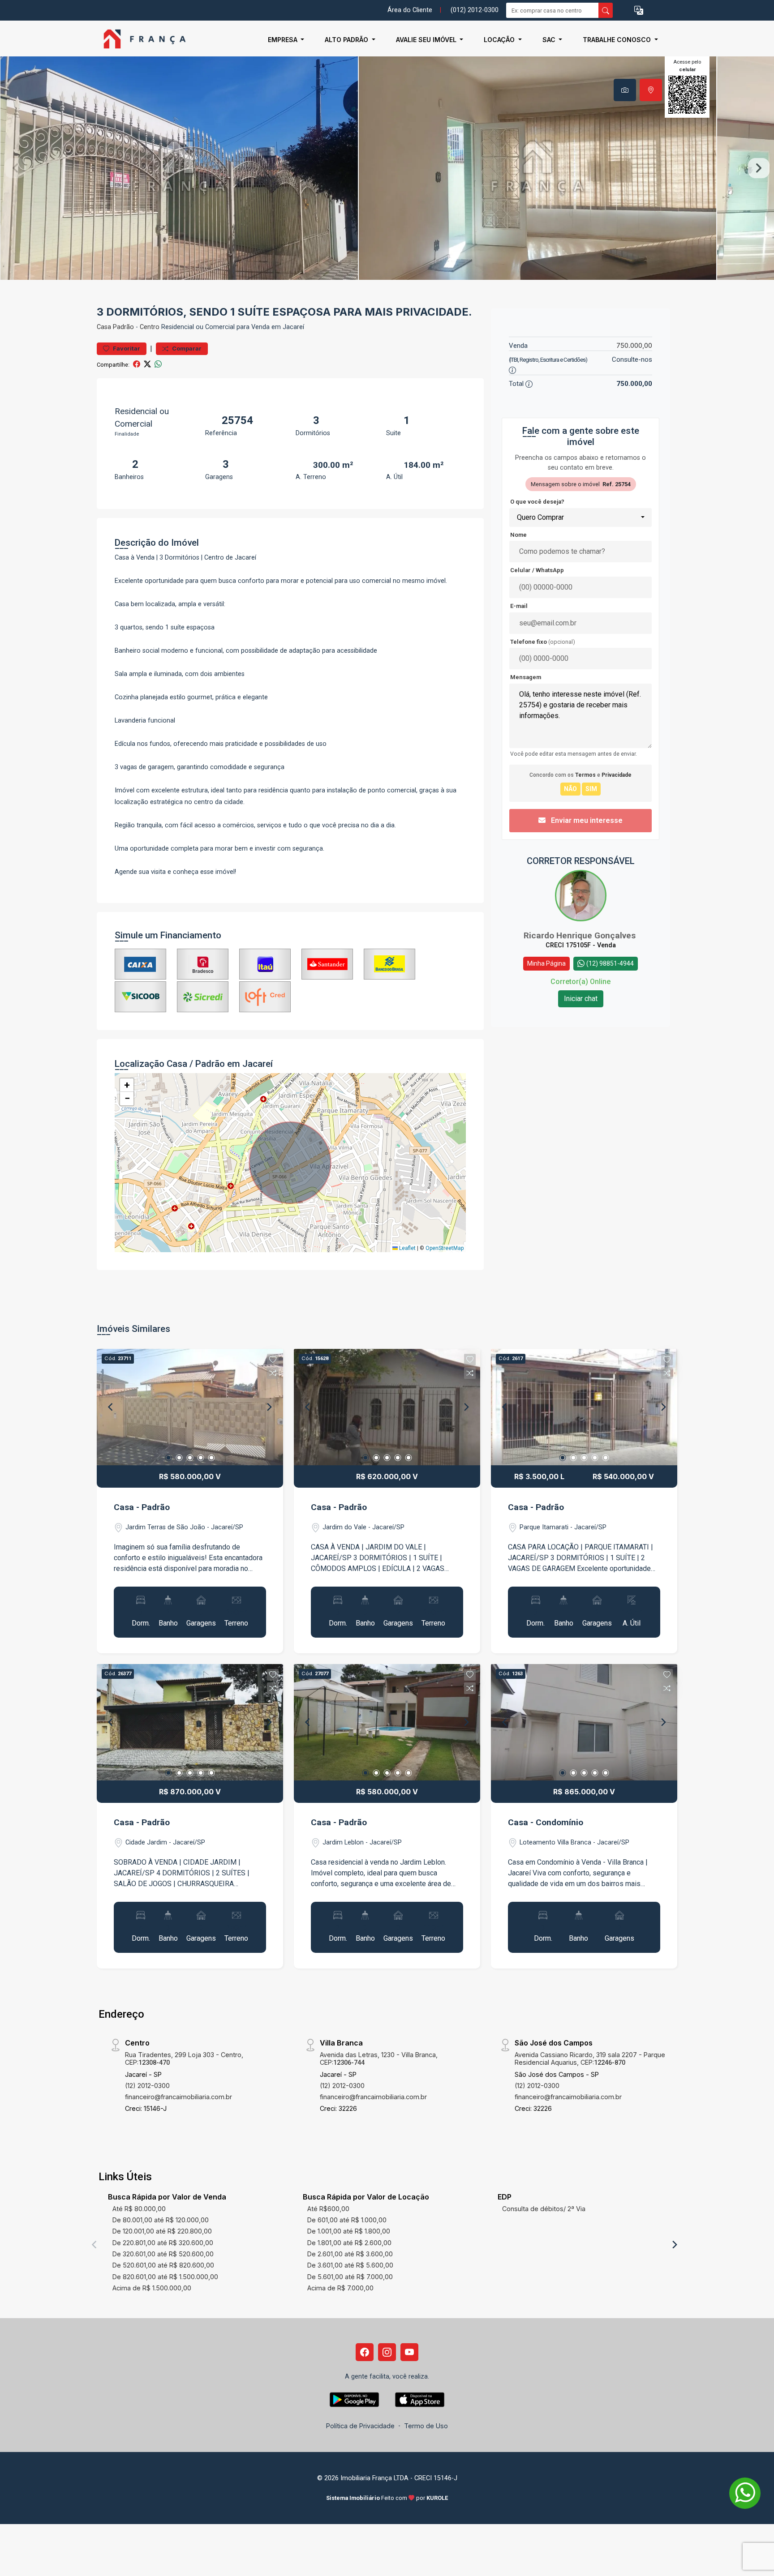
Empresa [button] (284, 40)
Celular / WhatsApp (537, 570)
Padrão (123, 327)
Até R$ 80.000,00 (139, 2209)
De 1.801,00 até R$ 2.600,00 (349, 2243)
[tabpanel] (387, 168)
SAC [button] (550, 40)
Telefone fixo (543, 642)
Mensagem (526, 677)
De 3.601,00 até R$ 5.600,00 (350, 2265)
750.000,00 (634, 345)
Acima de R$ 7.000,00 (340, 2288)
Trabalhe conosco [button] (618, 40)
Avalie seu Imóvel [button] (427, 40)
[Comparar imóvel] (273, 1373)
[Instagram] (387, 2352)
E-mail (519, 606)
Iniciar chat (581, 999)
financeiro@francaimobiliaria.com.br (178, 2097)
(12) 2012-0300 (147, 2086)
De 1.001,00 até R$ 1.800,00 (349, 2231)
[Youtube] (409, 2352)
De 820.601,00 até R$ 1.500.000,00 (165, 2277)
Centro (150, 327)
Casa (104, 327)
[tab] (625, 90)
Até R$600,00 (328, 2209)
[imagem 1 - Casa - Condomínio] (584, 1722)
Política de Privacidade (360, 2426)
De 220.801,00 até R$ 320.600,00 (163, 2243)
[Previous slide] (15, 168)
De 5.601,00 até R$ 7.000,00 (350, 2277)
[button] (639, 11)
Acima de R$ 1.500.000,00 (152, 2288)
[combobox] (580, 518)
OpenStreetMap (445, 1248)
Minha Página (546, 963)
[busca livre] (606, 10)
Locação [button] (500, 40)
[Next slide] (759, 168)
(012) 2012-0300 (475, 10)
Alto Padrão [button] (347, 40)
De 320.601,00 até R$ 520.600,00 (163, 2254)
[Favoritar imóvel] (273, 1360)
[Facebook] (365, 2352)
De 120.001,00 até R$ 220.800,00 (162, 2231)
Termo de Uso (426, 2426)
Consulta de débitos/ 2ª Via (544, 2209)
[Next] (269, 1407)
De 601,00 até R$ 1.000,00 (347, 2220)
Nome (518, 535)
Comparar (186, 349)
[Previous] (111, 1407)
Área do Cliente (410, 10)
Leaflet (407, 1248)
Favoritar (126, 349)
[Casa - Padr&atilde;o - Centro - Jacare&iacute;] (142, 40)
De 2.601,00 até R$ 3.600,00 (350, 2254)
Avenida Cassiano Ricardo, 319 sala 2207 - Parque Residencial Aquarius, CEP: (590, 2058)
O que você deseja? (537, 502)
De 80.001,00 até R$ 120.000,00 (161, 2220)
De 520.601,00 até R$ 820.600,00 (163, 2265)
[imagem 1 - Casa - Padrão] (190, 1407)
